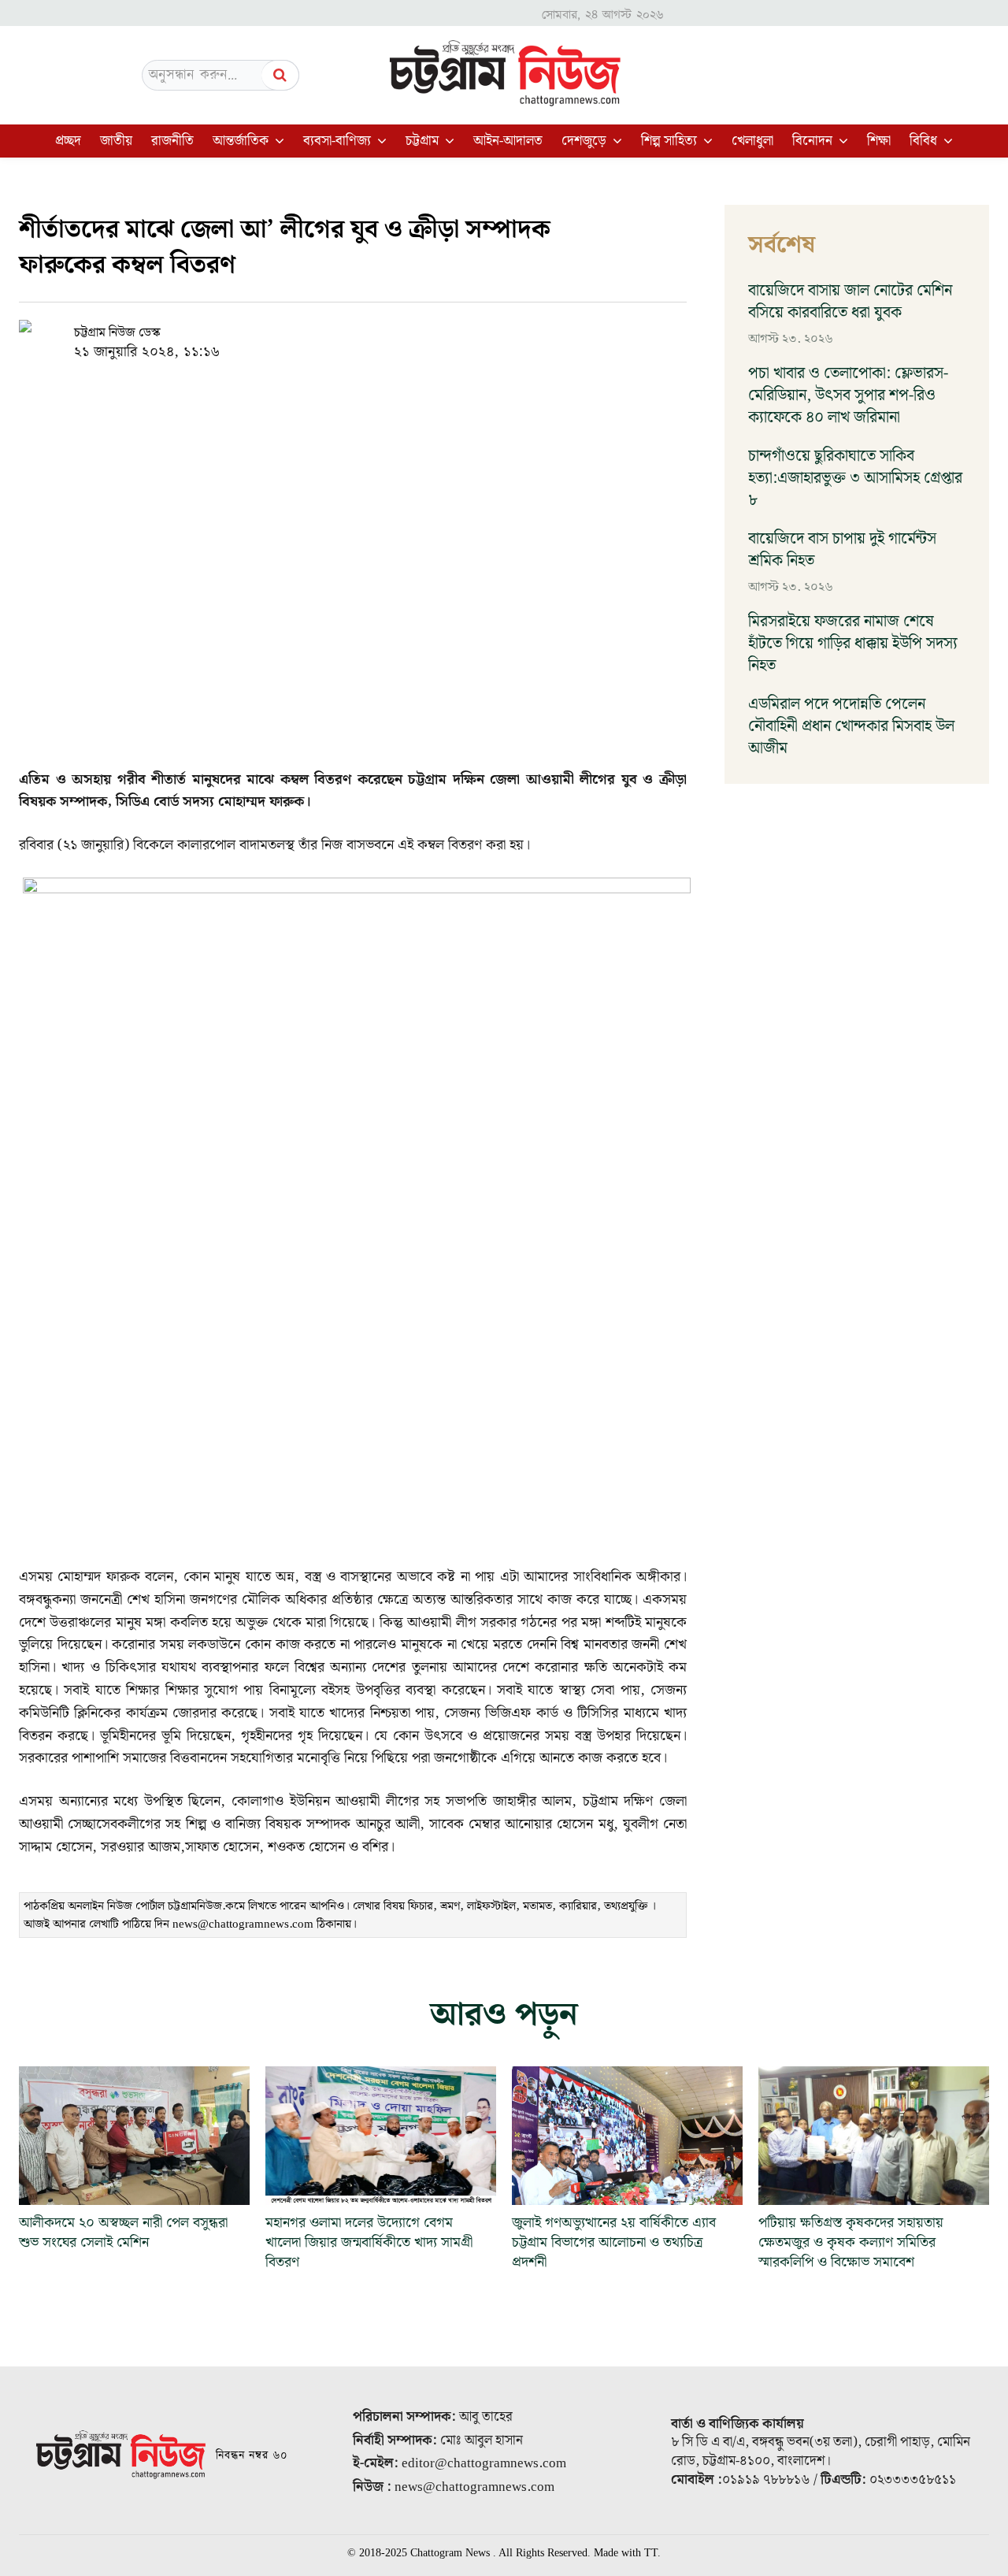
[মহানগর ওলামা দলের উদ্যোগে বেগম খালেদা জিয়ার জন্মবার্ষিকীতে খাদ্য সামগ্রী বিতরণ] (381, 2136)
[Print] (450, 332)
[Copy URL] (305, 332)
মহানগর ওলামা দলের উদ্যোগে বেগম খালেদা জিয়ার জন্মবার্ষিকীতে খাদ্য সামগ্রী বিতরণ (369, 2242)
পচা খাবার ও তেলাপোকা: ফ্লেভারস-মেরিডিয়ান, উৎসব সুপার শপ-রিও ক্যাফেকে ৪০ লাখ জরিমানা (848, 395)
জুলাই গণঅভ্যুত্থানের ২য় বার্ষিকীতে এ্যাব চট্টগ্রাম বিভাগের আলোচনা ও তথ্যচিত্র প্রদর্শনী (614, 2242)
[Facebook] (341, 332)
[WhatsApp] (377, 332)
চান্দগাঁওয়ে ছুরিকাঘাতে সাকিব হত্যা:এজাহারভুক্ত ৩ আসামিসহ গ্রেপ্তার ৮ (855, 478)
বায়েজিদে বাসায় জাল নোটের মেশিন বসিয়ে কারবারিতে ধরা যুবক (850, 302)
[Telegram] (413, 332)
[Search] (280, 75)
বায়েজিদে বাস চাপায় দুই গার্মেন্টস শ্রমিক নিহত (842, 550)
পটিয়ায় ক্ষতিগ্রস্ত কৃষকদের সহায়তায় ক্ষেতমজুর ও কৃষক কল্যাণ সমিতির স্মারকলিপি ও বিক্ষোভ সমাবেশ (851, 2242)
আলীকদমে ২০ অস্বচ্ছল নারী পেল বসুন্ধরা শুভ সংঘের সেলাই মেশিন (123, 2233)
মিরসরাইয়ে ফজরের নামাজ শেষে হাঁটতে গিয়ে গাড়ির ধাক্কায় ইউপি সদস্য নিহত (853, 644)
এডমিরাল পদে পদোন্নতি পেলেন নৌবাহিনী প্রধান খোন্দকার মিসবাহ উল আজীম (851, 726)
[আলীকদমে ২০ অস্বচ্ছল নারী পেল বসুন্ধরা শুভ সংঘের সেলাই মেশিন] (134, 2136)
